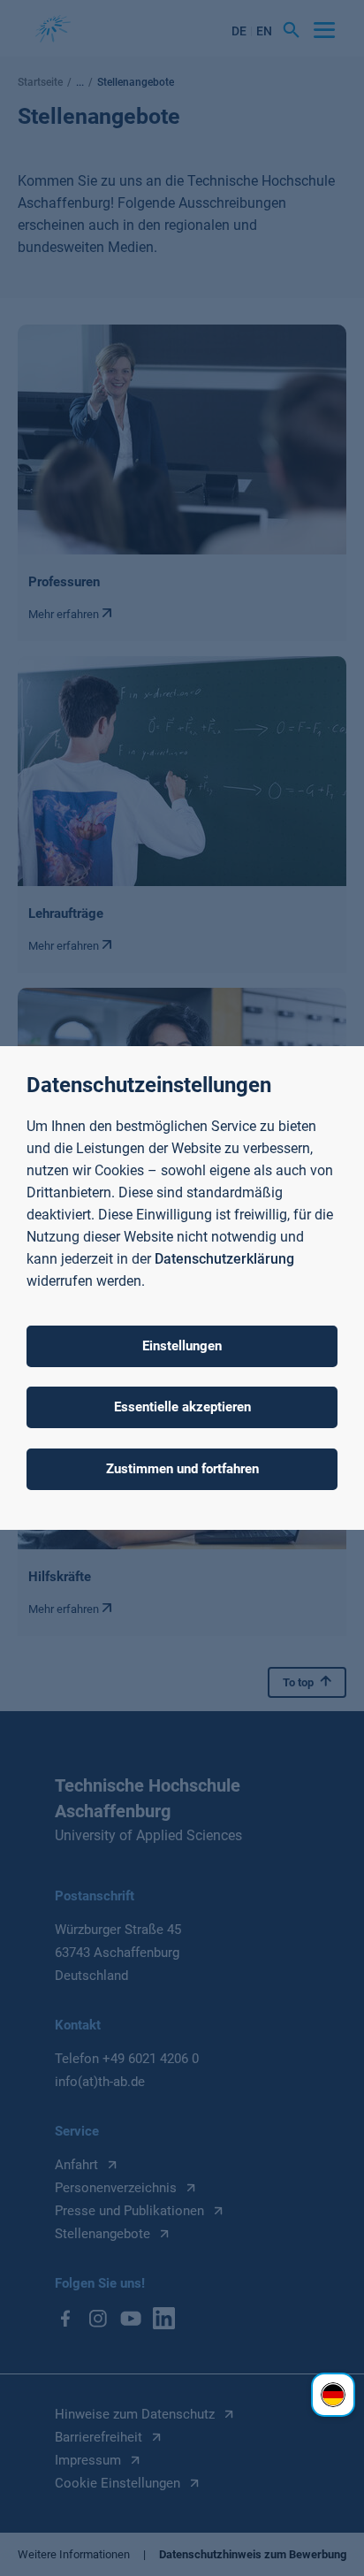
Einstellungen (182, 1346)
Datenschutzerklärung (224, 1259)
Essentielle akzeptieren (182, 1407)
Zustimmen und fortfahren (182, 1469)
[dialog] (182, 1288)
